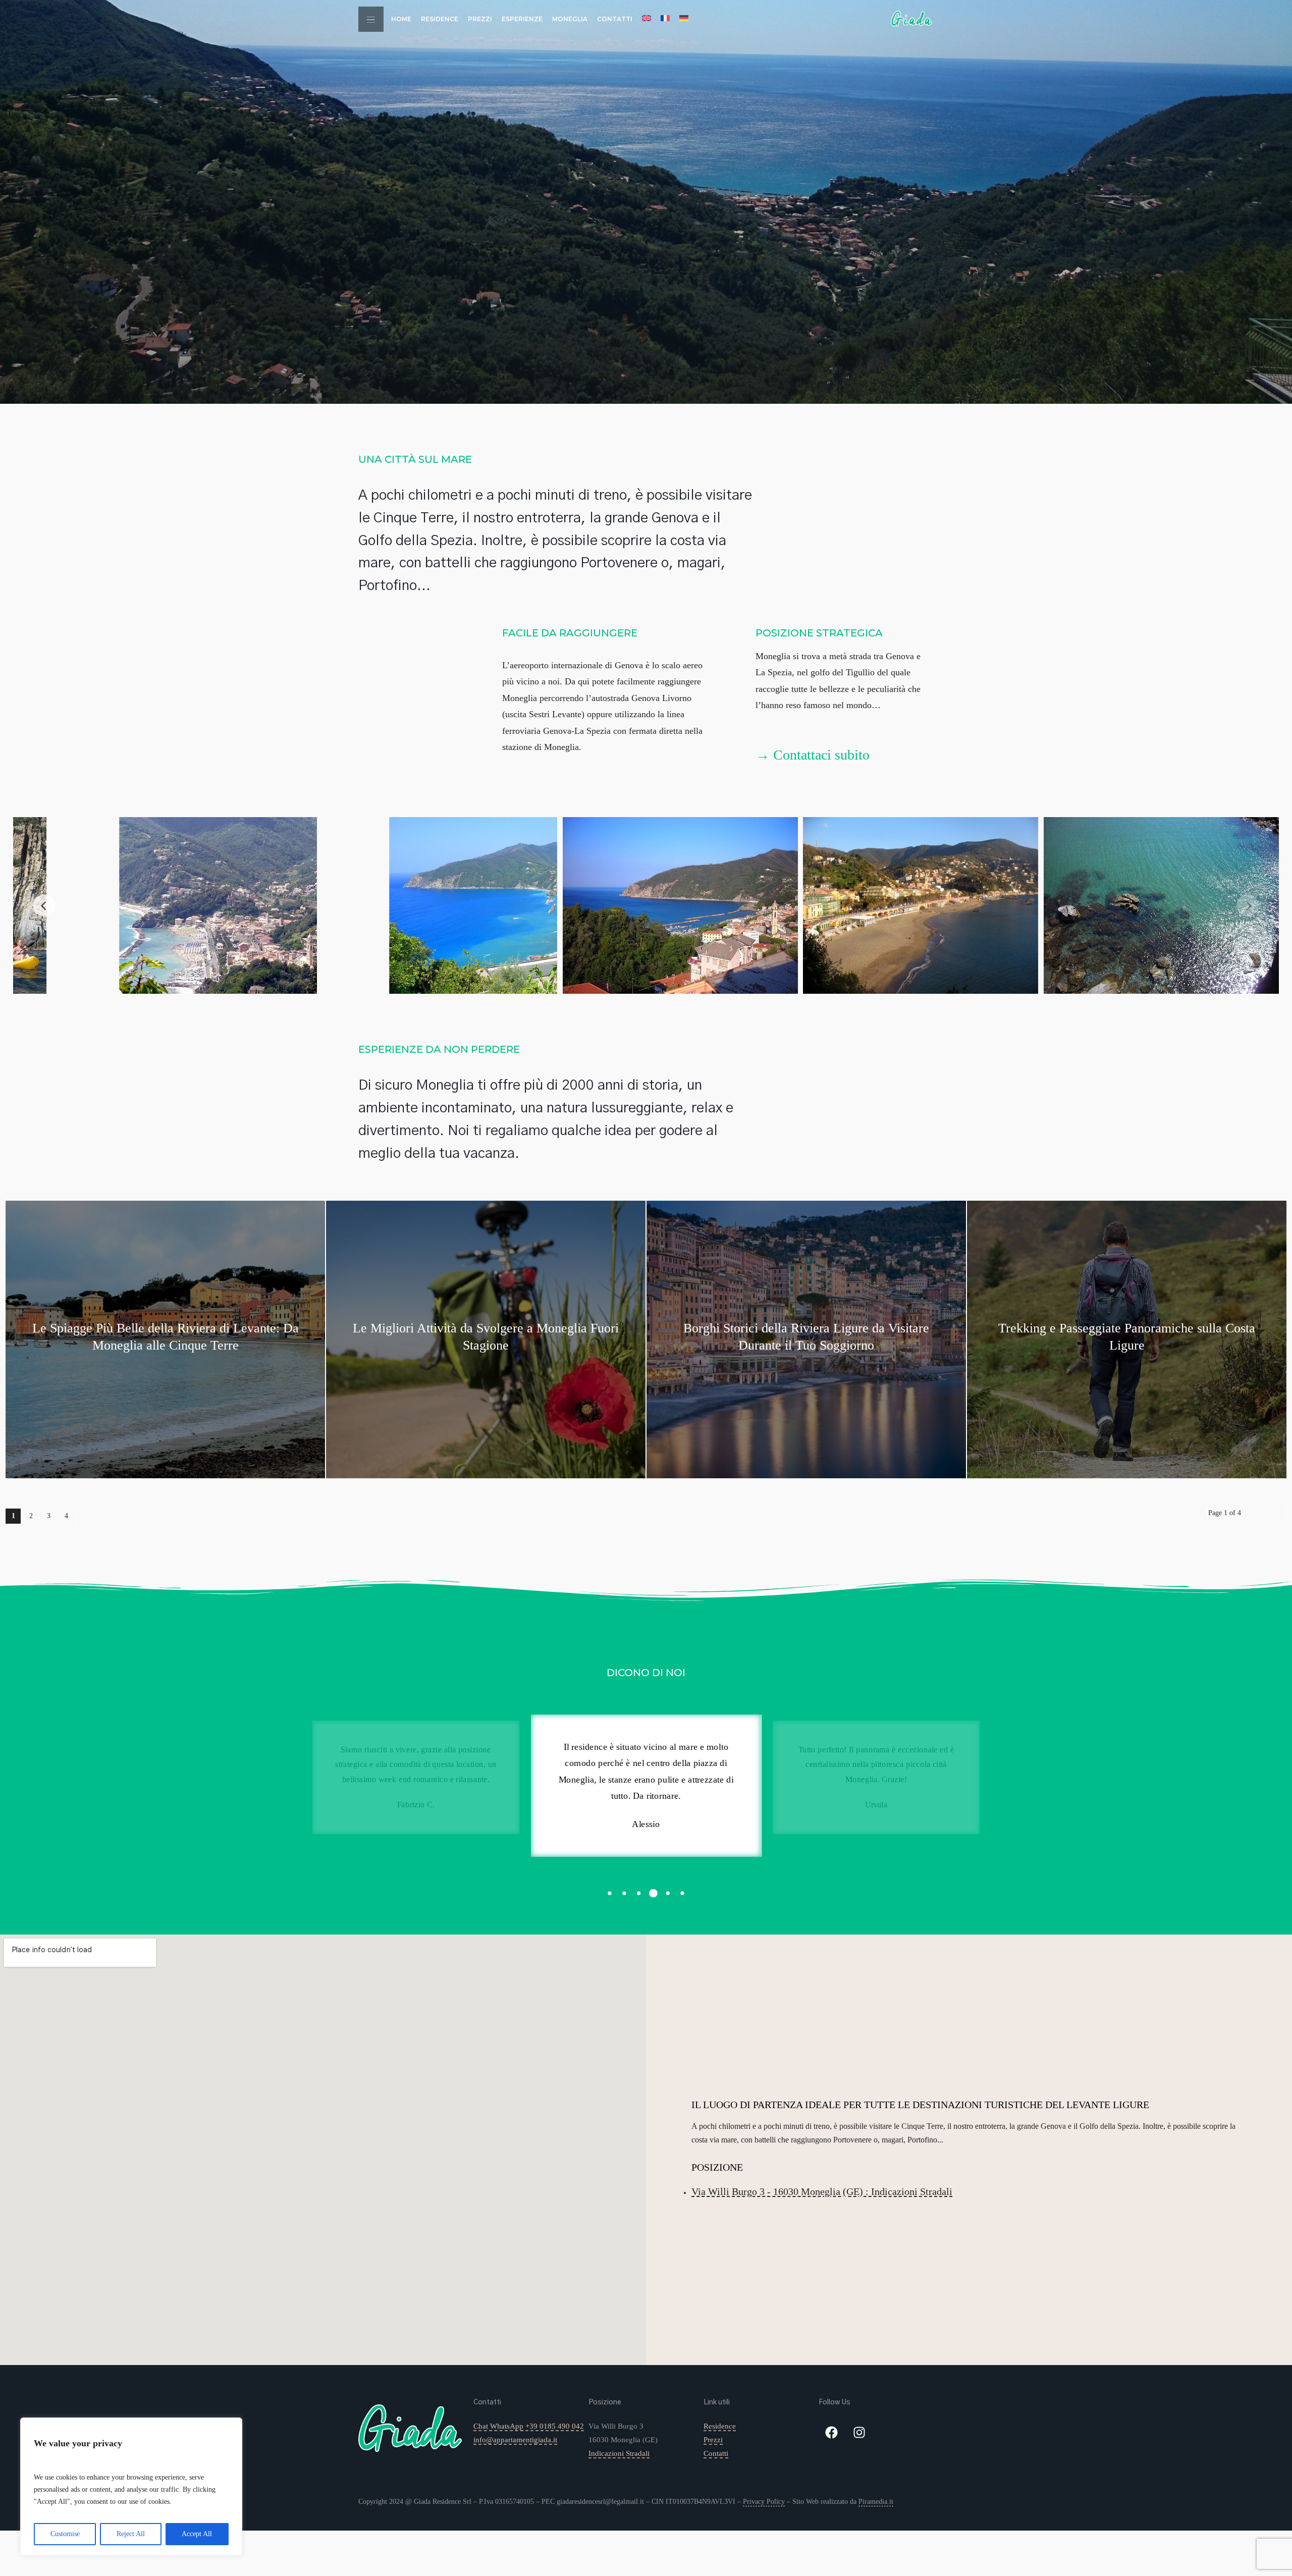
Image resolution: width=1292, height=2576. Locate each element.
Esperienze (522, 19)
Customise (65, 2534)
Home (401, 19)
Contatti (615, 19)
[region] (131, 2487)
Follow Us (835, 2402)
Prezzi (480, 19)
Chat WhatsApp (498, 2426)
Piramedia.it (876, 2502)
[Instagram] (859, 2432)
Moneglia (570, 19)
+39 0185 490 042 (555, 2426)
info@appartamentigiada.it (515, 2440)
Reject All (131, 2534)
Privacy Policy (764, 2502)
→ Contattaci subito (813, 755)
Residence (440, 19)
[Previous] (44, 905)
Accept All (197, 2534)
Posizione (605, 2402)
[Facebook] (831, 2432)
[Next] (1248, 905)
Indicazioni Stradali (619, 2453)
